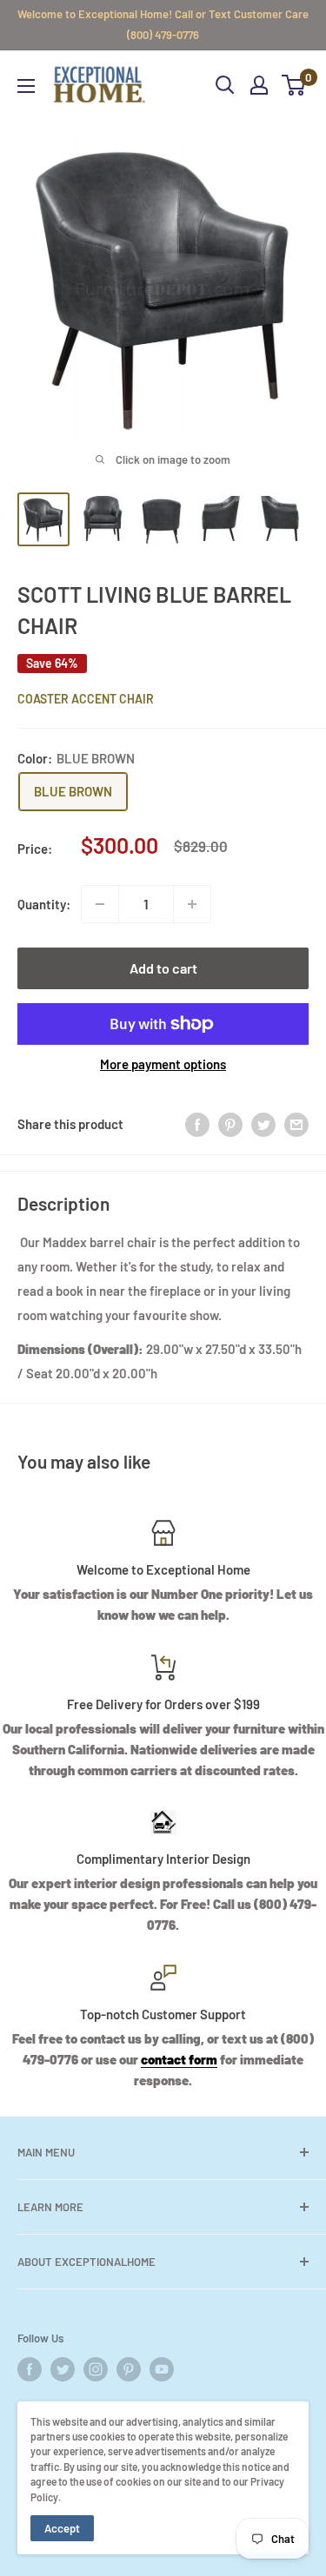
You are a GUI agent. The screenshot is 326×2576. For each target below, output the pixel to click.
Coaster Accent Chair (86, 699)
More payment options (163, 1064)
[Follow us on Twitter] (63, 2369)
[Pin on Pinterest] (230, 1124)
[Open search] (225, 85)
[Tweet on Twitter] (263, 1124)
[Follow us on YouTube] (162, 2369)
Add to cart (163, 968)
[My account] (259, 85)
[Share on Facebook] (197, 1124)
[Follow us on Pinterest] (129, 2369)
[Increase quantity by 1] (192, 904)
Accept (62, 2528)
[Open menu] (26, 86)
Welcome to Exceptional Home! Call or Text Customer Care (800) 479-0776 (163, 24)
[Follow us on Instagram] (96, 2369)
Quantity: (44, 904)
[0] (294, 85)
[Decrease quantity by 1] (100, 904)
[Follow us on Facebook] (30, 2369)
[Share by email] (296, 1124)
